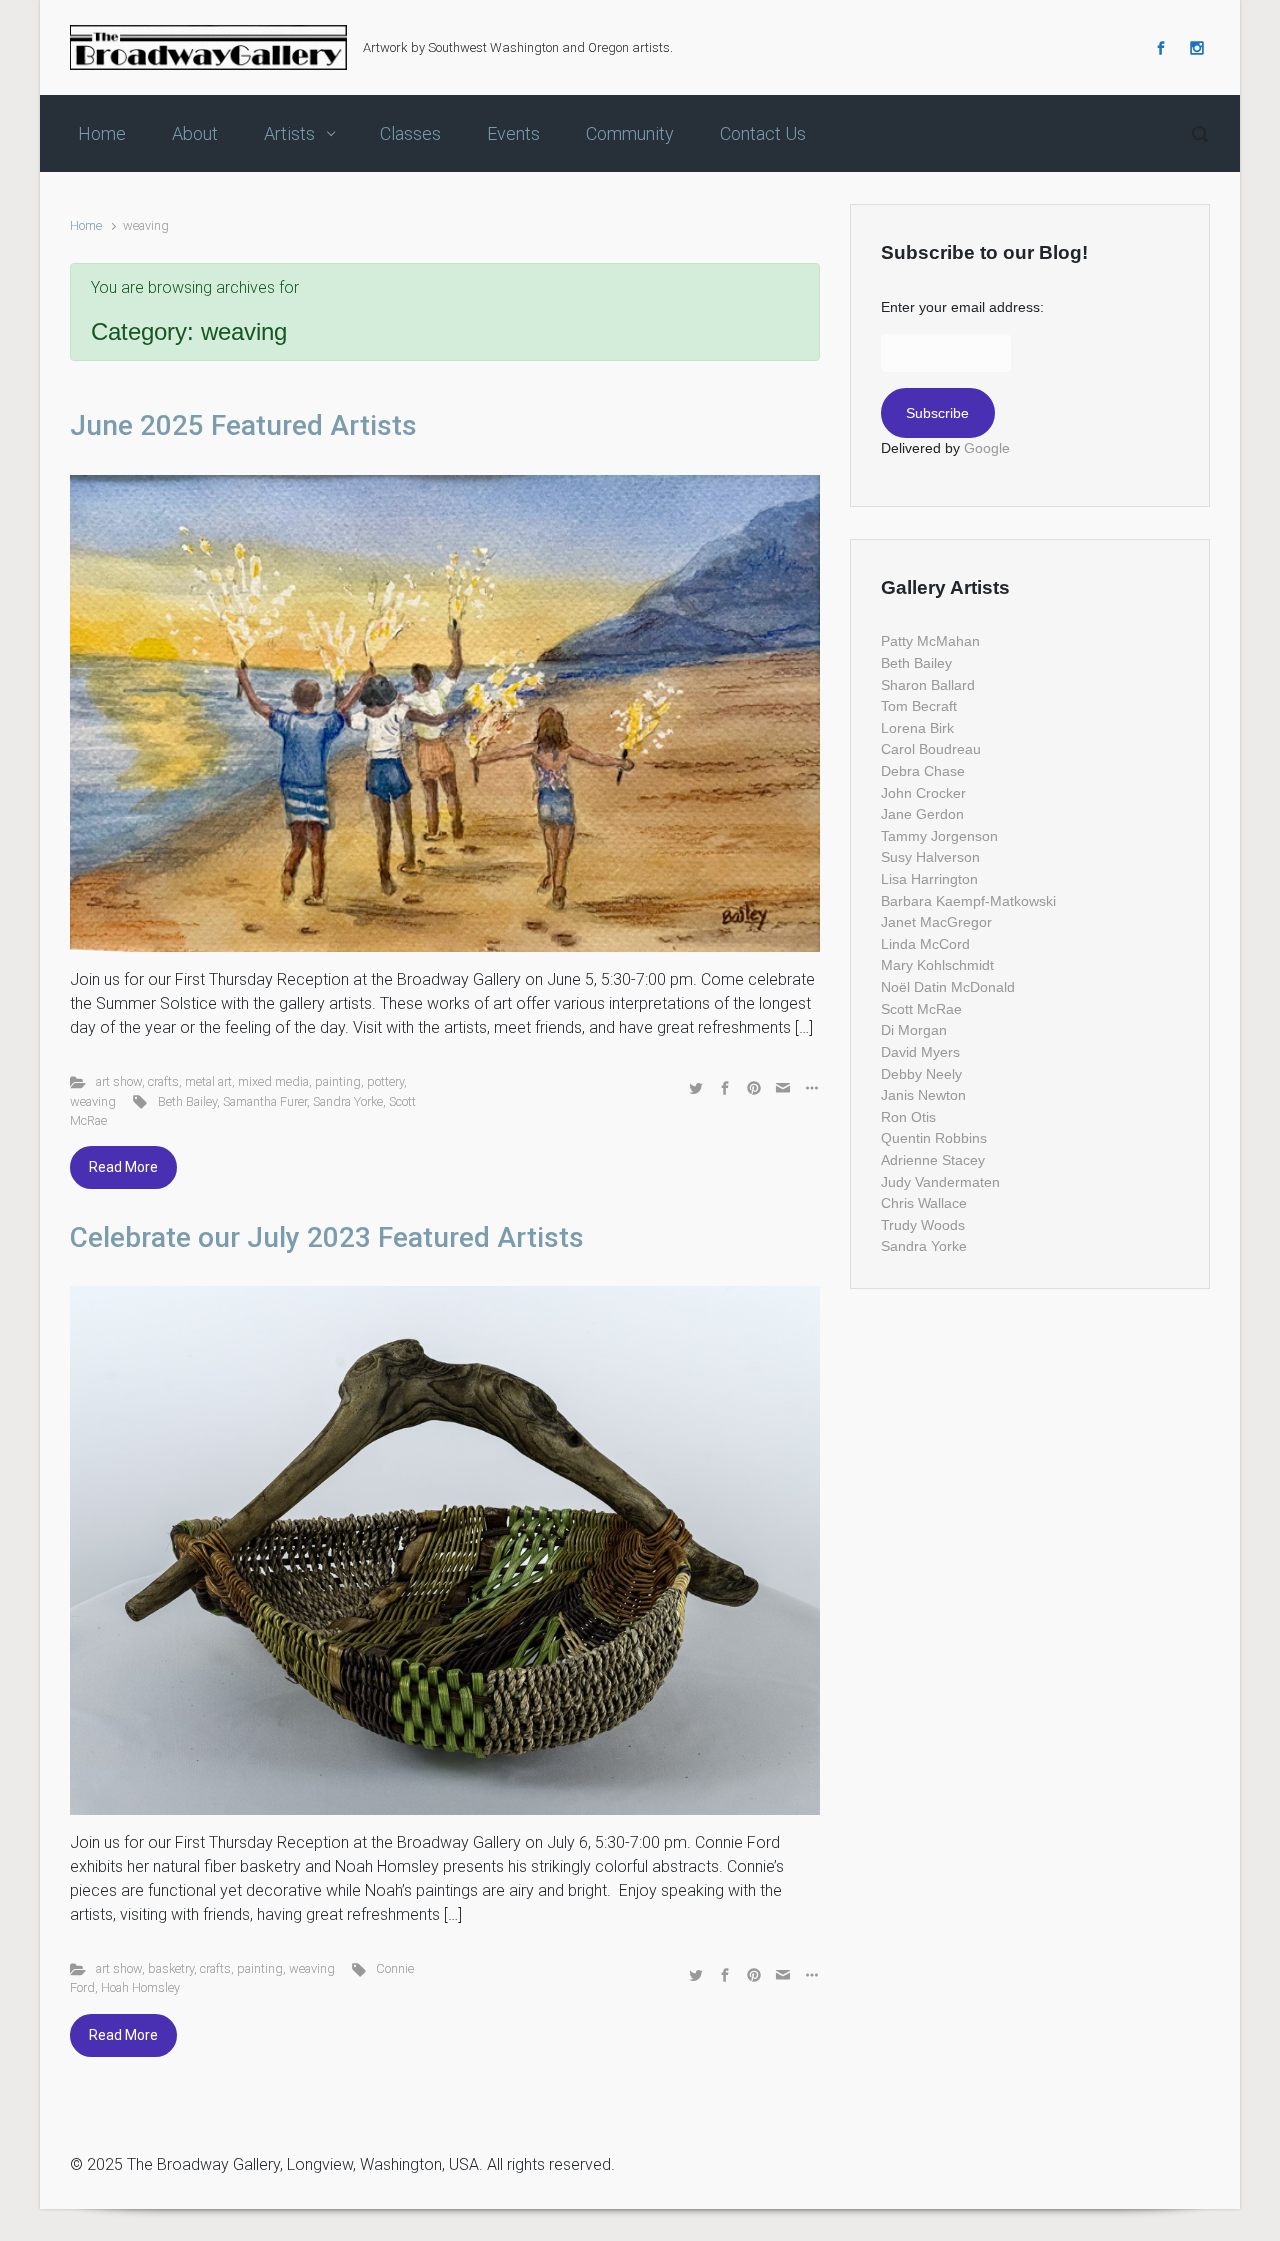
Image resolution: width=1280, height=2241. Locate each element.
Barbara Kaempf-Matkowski (968, 901)
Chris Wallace (924, 1203)
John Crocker (923, 793)
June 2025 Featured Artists (243, 425)
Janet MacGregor (936, 922)
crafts (163, 1081)
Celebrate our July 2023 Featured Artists (327, 1237)
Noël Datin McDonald (948, 987)
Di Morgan (914, 1030)
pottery (385, 1081)
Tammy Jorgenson (939, 836)
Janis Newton (923, 1095)
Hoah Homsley (140, 1987)
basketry (171, 1968)
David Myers (920, 1052)
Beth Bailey (187, 1101)
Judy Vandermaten (940, 1182)
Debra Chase (923, 771)
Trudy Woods (923, 1225)
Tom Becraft (919, 706)
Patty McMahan (930, 641)
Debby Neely (921, 1074)
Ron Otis (908, 1117)
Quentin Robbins (934, 1138)
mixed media (273, 1081)
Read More (123, 1167)
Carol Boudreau (931, 749)
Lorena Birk (917, 728)
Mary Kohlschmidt (937, 965)
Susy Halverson (930, 857)
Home (86, 225)
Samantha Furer (265, 1101)
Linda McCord (925, 944)
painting (338, 1081)
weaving (93, 1101)
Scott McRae (921, 1009)
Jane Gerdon (922, 814)
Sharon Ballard (928, 685)
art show (119, 1081)
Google (987, 448)
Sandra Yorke (348, 1101)
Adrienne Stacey (933, 1160)
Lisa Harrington (929, 879)
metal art (208, 1081)
